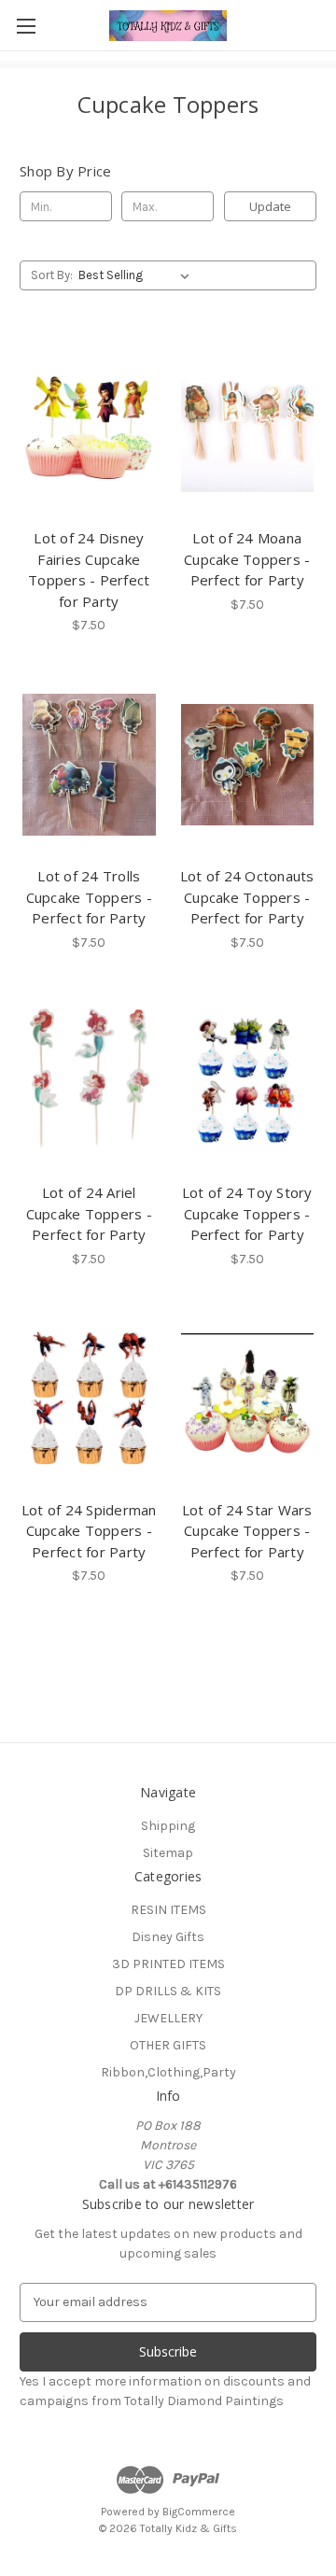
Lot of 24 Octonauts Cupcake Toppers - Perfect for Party (247, 897)
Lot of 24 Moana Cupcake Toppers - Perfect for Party (247, 559)
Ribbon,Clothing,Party (168, 2072)
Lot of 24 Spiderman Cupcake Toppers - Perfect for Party (89, 1531)
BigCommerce (199, 2512)
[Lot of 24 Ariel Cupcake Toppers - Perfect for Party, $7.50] (89, 1082)
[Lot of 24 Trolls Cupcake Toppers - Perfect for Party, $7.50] (89, 765)
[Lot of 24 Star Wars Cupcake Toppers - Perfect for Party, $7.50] (248, 1399)
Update (270, 206)
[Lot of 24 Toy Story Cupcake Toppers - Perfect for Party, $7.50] (248, 1082)
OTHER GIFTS (168, 2045)
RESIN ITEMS (168, 1910)
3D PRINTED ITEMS (168, 1964)
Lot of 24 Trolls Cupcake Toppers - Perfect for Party (89, 897)
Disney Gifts (168, 1937)
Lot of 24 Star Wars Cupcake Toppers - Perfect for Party (247, 1531)
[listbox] (138, 275)
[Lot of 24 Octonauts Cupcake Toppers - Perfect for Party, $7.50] (248, 765)
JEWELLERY (168, 2018)
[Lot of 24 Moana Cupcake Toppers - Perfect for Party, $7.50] (248, 427)
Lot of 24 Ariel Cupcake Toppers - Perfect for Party (89, 1213)
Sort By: (52, 275)
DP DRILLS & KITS (168, 1991)
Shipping (168, 1826)
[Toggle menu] (26, 26)
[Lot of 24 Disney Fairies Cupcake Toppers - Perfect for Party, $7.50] (89, 427)
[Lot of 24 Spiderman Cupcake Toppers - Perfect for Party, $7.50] (89, 1399)
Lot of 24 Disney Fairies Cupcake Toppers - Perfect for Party (89, 570)
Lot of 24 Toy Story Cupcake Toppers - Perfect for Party (247, 1213)
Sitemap (168, 1853)
